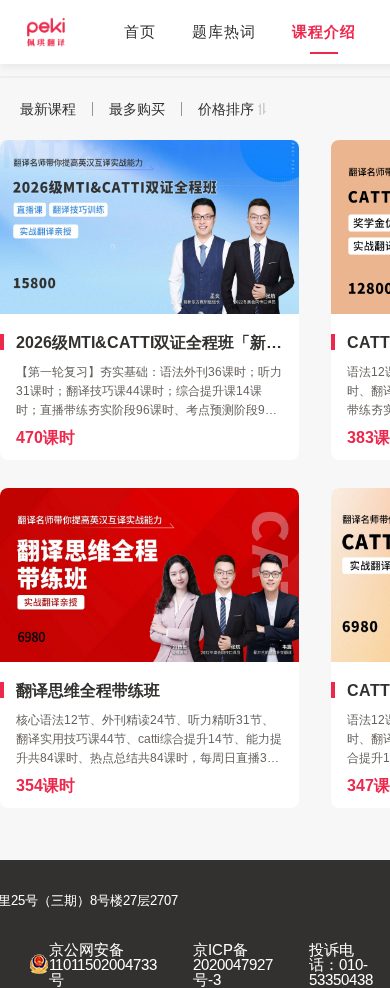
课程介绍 (324, 31)
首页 (140, 31)
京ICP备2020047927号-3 (233, 964)
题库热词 (224, 31)
